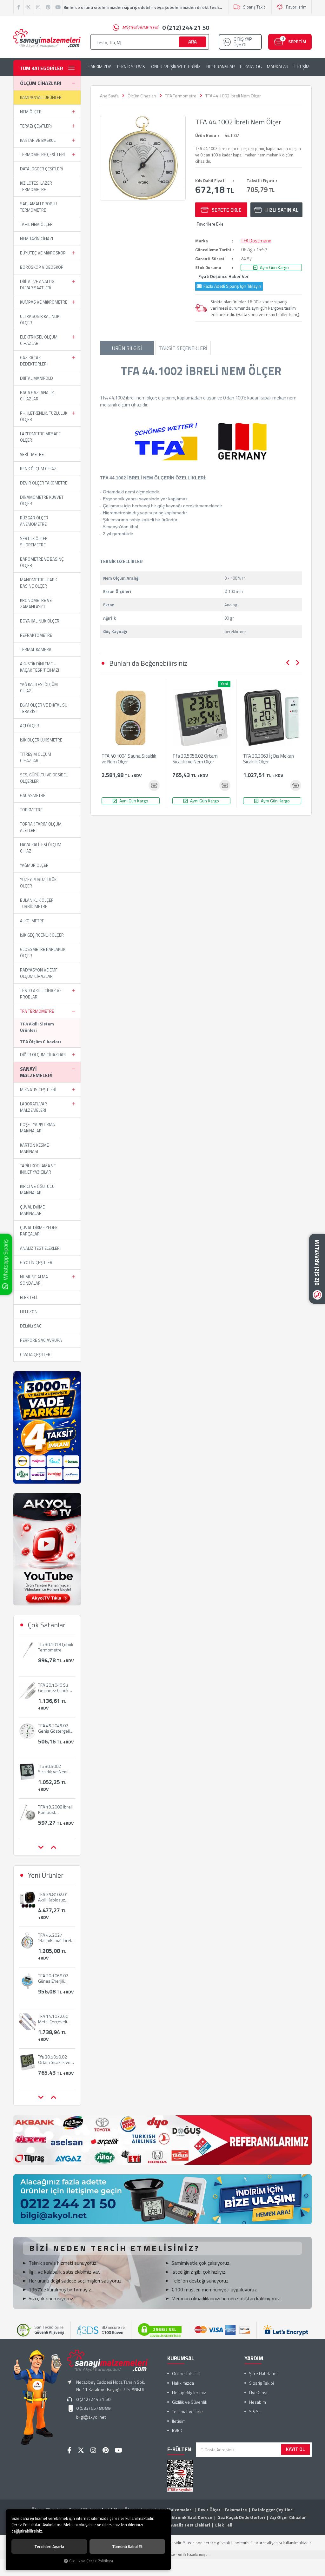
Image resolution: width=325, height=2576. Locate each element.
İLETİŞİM (302, 67)
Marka (202, 241)
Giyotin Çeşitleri (37, 1262)
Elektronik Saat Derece (189, 2517)
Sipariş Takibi (255, 7)
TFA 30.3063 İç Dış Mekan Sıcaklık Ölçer (269, 759)
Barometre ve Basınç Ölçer (42, 562)
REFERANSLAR (221, 67)
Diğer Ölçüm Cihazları (43, 1055)
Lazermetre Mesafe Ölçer (40, 437)
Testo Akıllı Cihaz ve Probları (41, 994)
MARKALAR (278, 67)
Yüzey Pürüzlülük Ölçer (38, 883)
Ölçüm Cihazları (41, 83)
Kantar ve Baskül (38, 140)
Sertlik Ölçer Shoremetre (34, 542)
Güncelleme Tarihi (213, 250)
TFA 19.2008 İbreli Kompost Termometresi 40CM (55, 1769)
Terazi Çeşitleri (36, 126)
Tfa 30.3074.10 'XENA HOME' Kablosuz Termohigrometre (55, 2059)
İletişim (179, 2421)
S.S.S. (254, 2411)
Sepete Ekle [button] (227, 210)
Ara (192, 42)
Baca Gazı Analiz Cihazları (37, 396)
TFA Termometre (37, 1011)
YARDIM (254, 2358)
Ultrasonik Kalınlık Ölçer (40, 320)
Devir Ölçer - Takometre (222, 2510)
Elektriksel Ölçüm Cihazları (39, 340)
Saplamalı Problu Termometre (38, 207)
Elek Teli (28, 1297)
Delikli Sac (31, 1326)
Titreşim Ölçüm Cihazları (36, 757)
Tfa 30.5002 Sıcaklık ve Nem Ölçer (53, 1728)
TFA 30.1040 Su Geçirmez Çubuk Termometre (53, 1647)
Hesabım (258, 2402)
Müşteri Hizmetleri (166, 28)
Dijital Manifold (36, 378)
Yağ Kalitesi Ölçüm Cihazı (39, 688)
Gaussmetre (33, 795)
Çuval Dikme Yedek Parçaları (39, 1231)
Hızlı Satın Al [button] (282, 210)
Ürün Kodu (206, 135)
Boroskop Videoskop (42, 267)
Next (297, 663)
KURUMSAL (181, 2358)
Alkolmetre (32, 921)
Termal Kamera (36, 649)
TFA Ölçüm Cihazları (40, 1041)
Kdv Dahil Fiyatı (210, 181)
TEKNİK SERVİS (131, 67)
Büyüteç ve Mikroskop (43, 253)
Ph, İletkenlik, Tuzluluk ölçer (44, 416)
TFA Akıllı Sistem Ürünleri (37, 1027)
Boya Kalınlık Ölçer (40, 621)
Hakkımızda (183, 2383)
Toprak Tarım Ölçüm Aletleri (41, 827)
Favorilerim (296, 7)
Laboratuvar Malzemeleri (33, 1107)
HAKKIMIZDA (99, 67)
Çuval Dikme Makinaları (32, 1210)
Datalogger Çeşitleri (41, 169)
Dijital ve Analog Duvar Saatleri (37, 285)
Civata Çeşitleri (36, 1354)
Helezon (29, 1312)
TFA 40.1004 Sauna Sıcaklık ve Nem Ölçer (129, 759)
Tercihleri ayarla (49, 2546)
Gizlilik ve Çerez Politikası (91, 2561)
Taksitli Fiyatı (260, 181)
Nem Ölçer (31, 112)
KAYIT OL (295, 2449)
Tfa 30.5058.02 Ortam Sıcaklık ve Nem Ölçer (195, 759)
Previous (288, 663)
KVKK (177, 2431)
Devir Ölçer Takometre (44, 483)
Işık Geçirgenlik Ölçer (42, 935)
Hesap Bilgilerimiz (189, 2392)
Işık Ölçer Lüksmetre (41, 740)
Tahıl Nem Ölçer (36, 224)
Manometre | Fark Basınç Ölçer (38, 583)
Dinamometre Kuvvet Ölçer (42, 500)
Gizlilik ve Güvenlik (190, 2402)
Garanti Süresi (210, 259)
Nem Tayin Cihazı (36, 239)
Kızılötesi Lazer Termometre (36, 186)
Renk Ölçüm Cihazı (39, 469)
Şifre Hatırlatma (264, 2373)
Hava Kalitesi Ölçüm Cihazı (41, 848)
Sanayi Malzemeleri (36, 1072)
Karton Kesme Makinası (34, 1148)
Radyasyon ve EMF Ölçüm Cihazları (39, 973)
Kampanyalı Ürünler (41, 97)
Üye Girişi (258, 2392)
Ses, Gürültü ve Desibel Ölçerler (44, 778)
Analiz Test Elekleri (40, 1248)
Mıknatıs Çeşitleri (38, 1090)
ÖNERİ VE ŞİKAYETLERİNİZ (176, 67)
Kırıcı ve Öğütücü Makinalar (37, 1189)
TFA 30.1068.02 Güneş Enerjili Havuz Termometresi (53, 1938)
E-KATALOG (251, 67)
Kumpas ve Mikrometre (44, 302)
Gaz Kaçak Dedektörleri (34, 361)
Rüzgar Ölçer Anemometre (34, 521)
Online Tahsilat (186, 2373)
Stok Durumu (208, 267)
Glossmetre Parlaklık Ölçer (43, 952)
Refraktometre (36, 635)
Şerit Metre (32, 454)
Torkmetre (31, 810)
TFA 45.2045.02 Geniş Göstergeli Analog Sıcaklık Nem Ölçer (54, 1688)
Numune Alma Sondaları (34, 1280)
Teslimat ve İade (187, 2411)
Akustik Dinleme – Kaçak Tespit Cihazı (40, 667)
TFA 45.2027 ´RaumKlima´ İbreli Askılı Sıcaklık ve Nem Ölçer (55, 1897)
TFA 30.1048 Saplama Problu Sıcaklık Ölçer (53, 1809)
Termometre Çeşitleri (42, 155)
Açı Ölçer (30, 726)
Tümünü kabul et (127, 2546)
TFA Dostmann (256, 241)
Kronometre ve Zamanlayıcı (36, 603)
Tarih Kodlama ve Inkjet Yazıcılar (38, 1169)
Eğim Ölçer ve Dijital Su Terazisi (44, 708)
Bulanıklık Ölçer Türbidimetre (37, 903)
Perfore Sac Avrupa (41, 1340)
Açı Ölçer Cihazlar (288, 2517)
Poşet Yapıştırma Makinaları (37, 1128)
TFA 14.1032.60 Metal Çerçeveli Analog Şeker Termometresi (53, 1978)
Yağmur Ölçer (34, 865)
